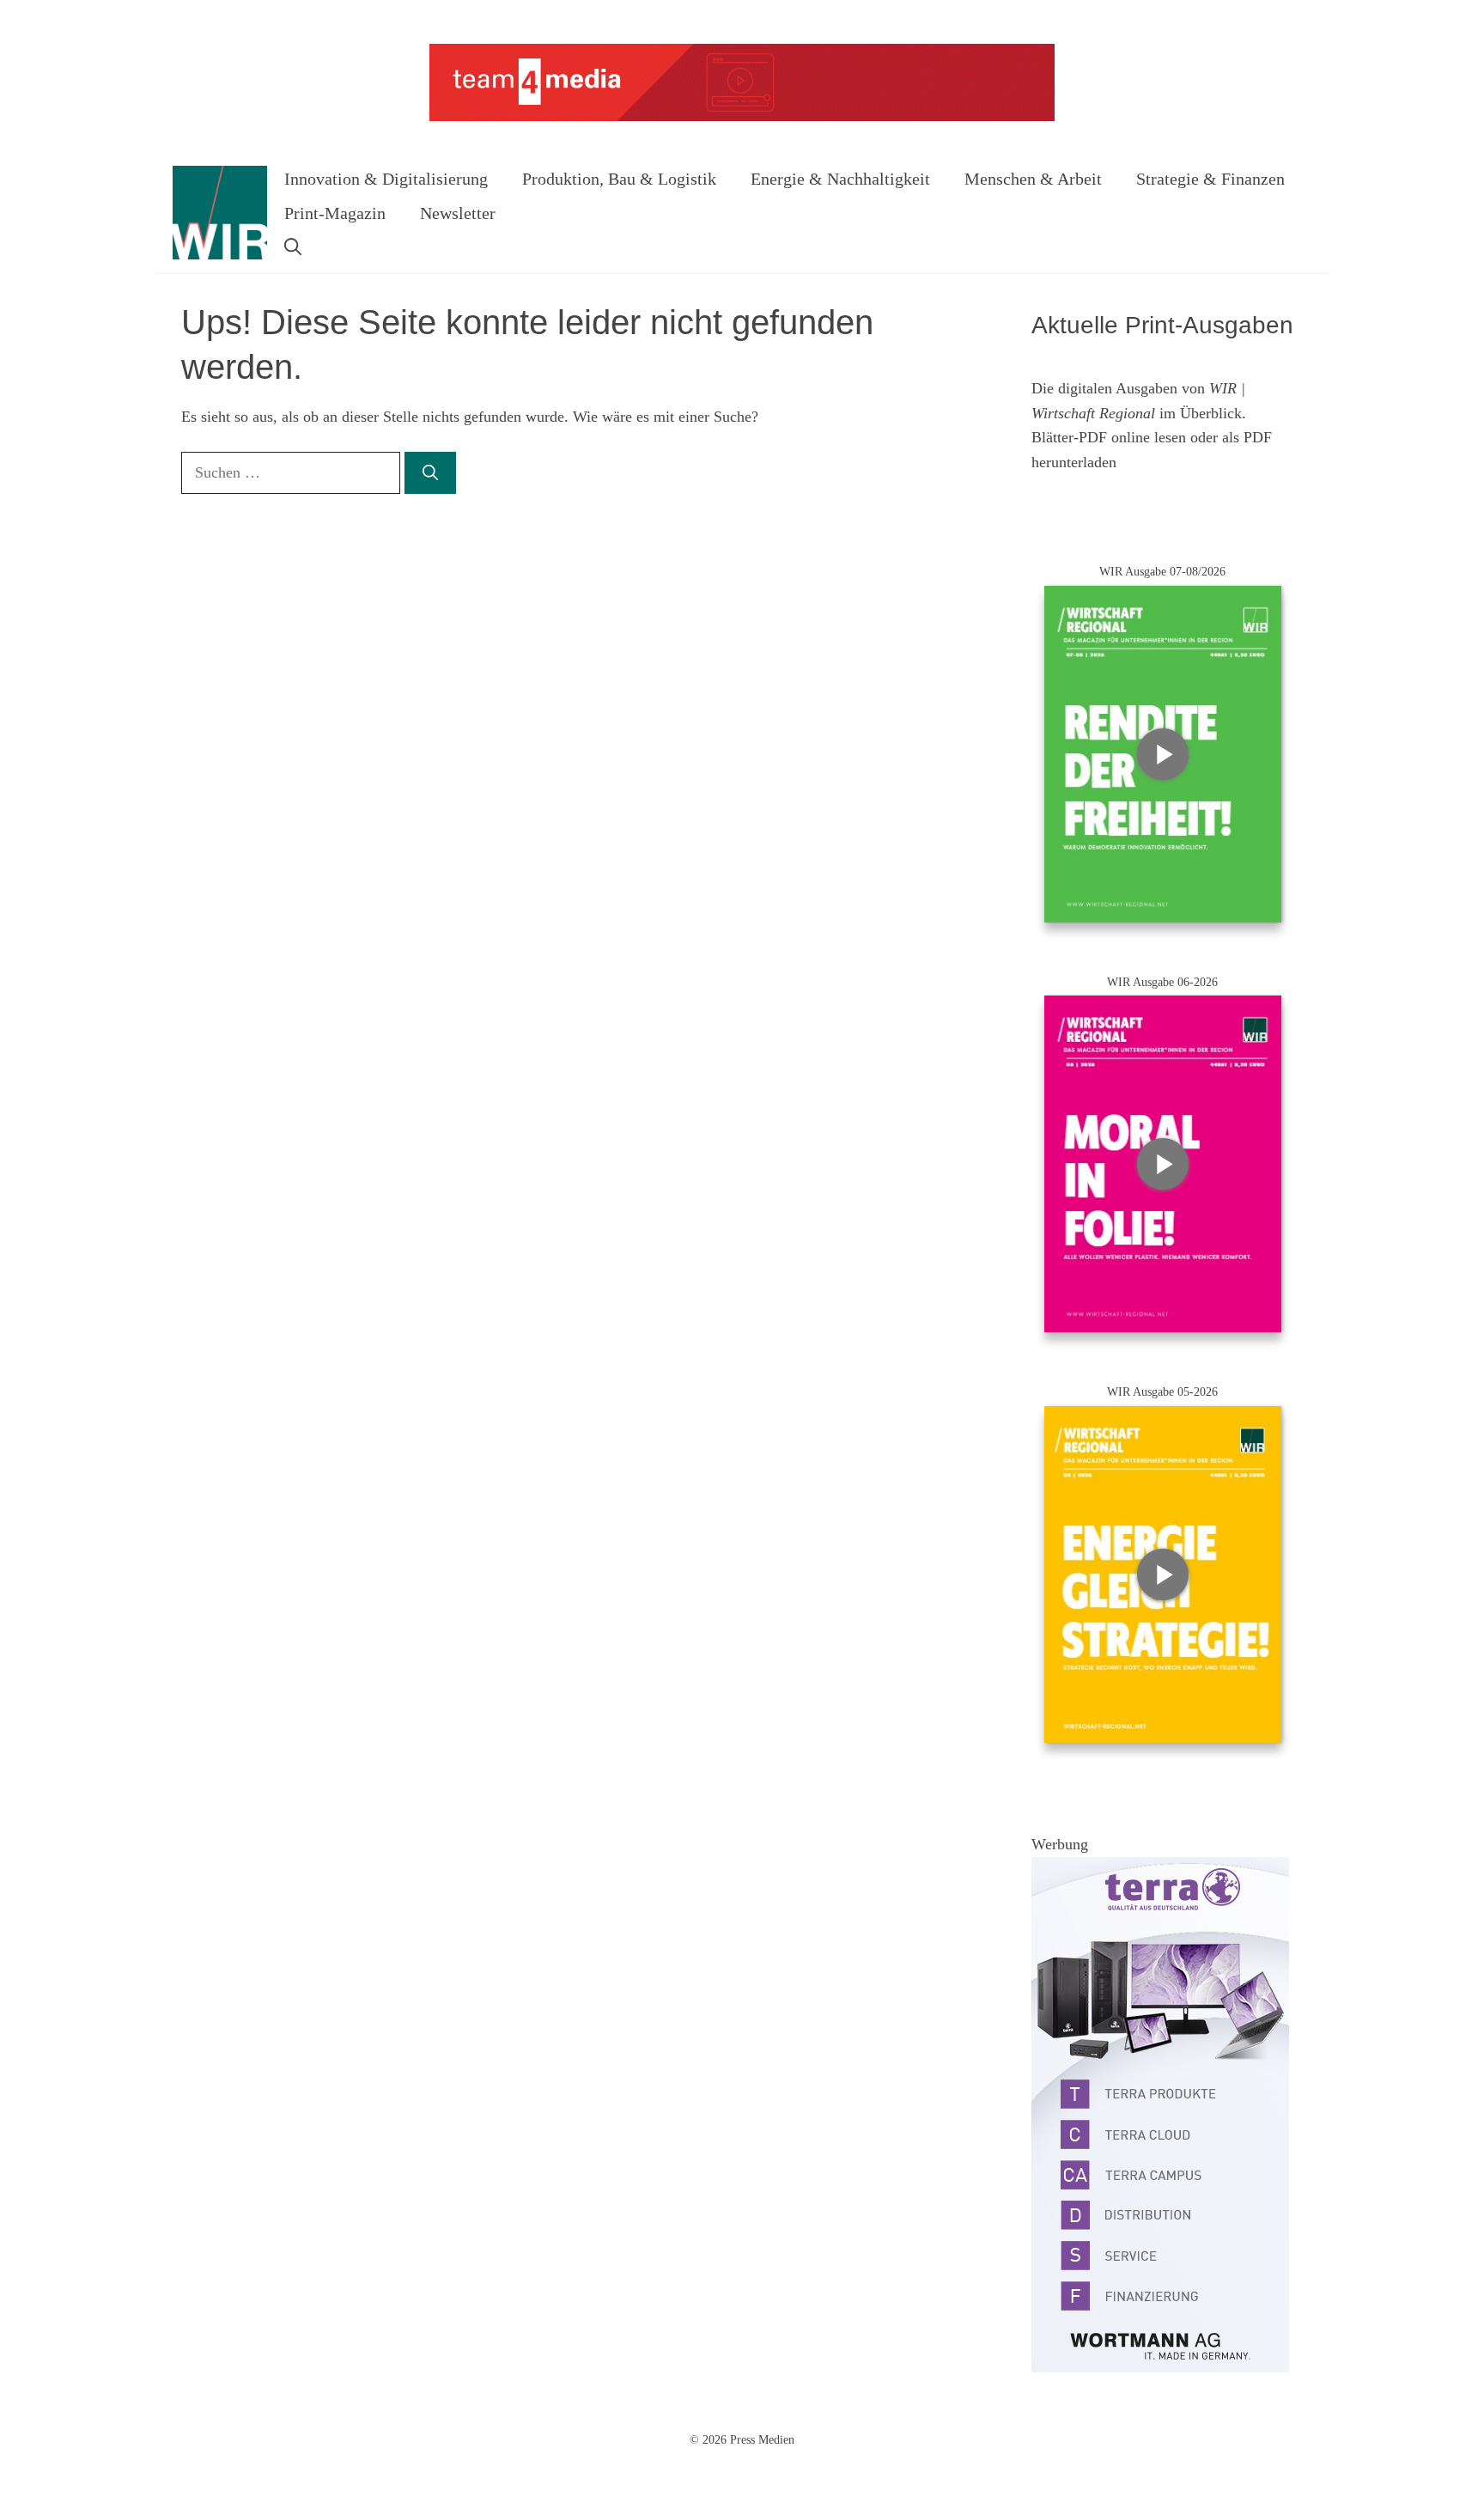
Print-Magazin (335, 213)
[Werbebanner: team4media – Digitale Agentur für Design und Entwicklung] (742, 117)
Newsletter (458, 213)
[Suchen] (430, 473)
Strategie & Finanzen (1210, 179)
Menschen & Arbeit (1033, 179)
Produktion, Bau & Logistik (619, 179)
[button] (293, 247)
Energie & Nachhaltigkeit (840, 179)
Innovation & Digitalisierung (386, 179)
